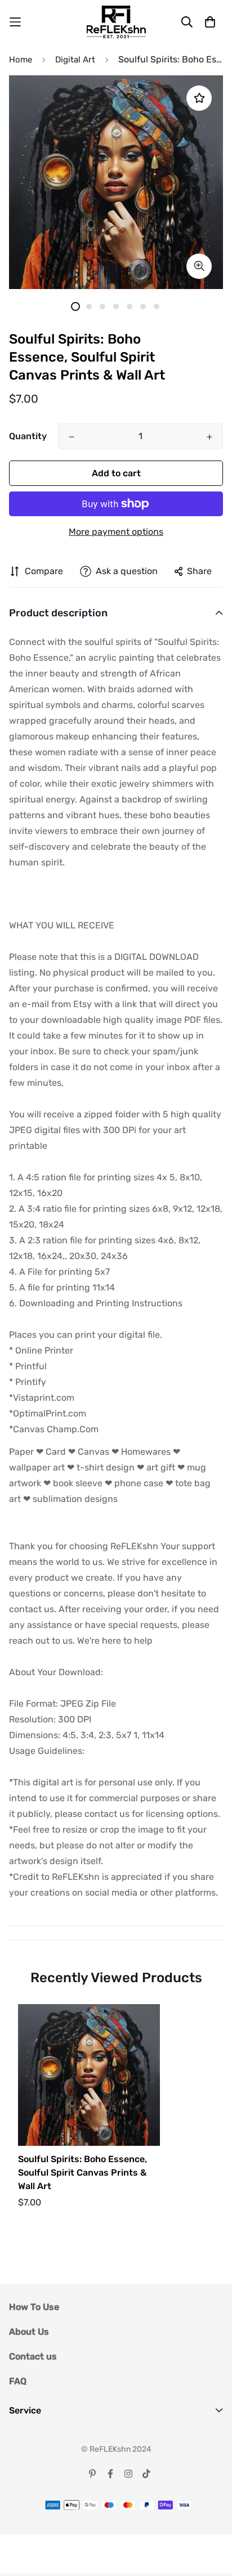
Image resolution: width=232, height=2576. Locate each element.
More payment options (116, 532)
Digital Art (75, 60)
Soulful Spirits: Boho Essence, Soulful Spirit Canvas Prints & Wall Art (82, 2173)
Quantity (28, 436)
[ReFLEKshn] (116, 22)
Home (21, 60)
